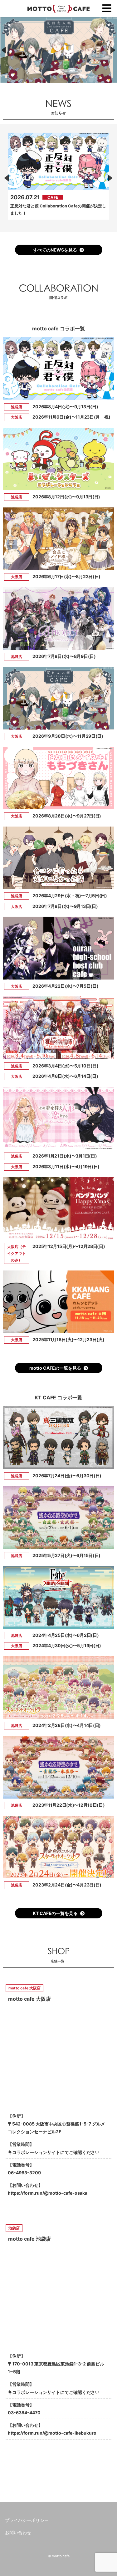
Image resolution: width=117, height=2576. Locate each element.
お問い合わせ (18, 2532)
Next (110, 178)
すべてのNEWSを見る (55, 250)
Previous (7, 178)
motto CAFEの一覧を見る (55, 1368)
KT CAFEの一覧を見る (55, 1913)
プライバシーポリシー (27, 2520)
